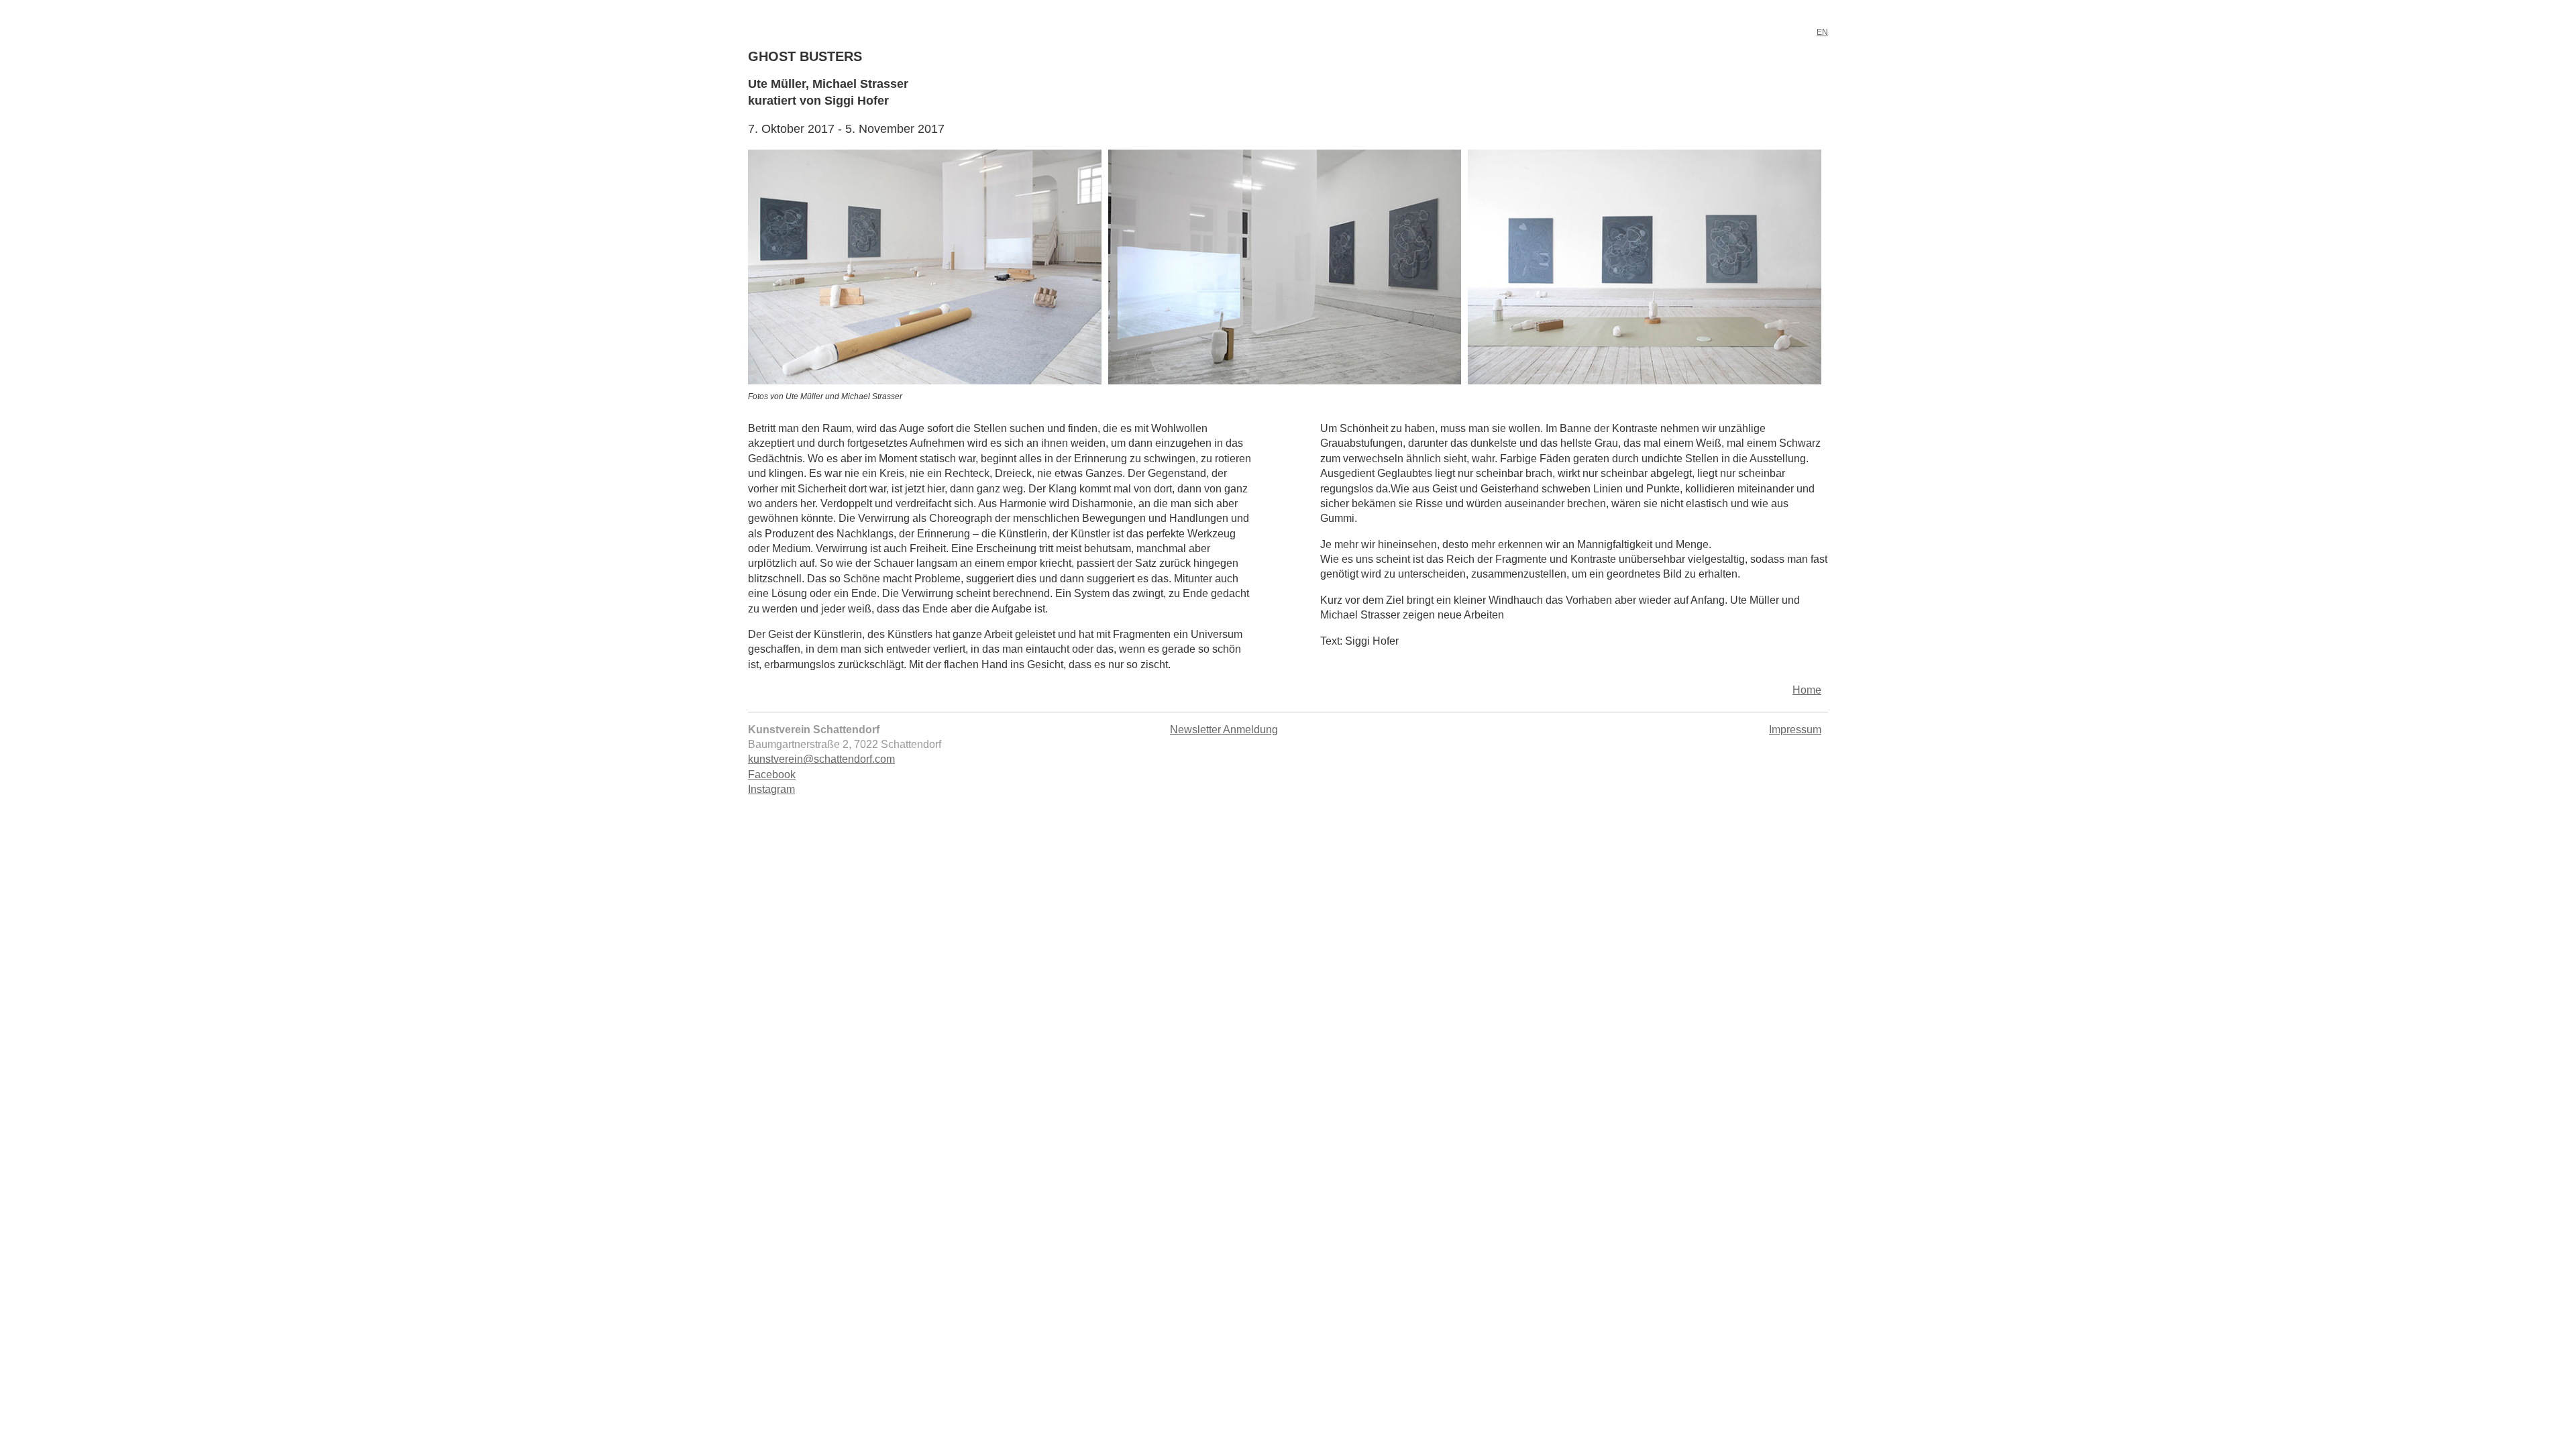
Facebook (772, 774)
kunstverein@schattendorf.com (821, 759)
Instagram (771, 789)
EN (1822, 32)
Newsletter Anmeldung (1224, 730)
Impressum (1795, 730)
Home (1807, 690)
